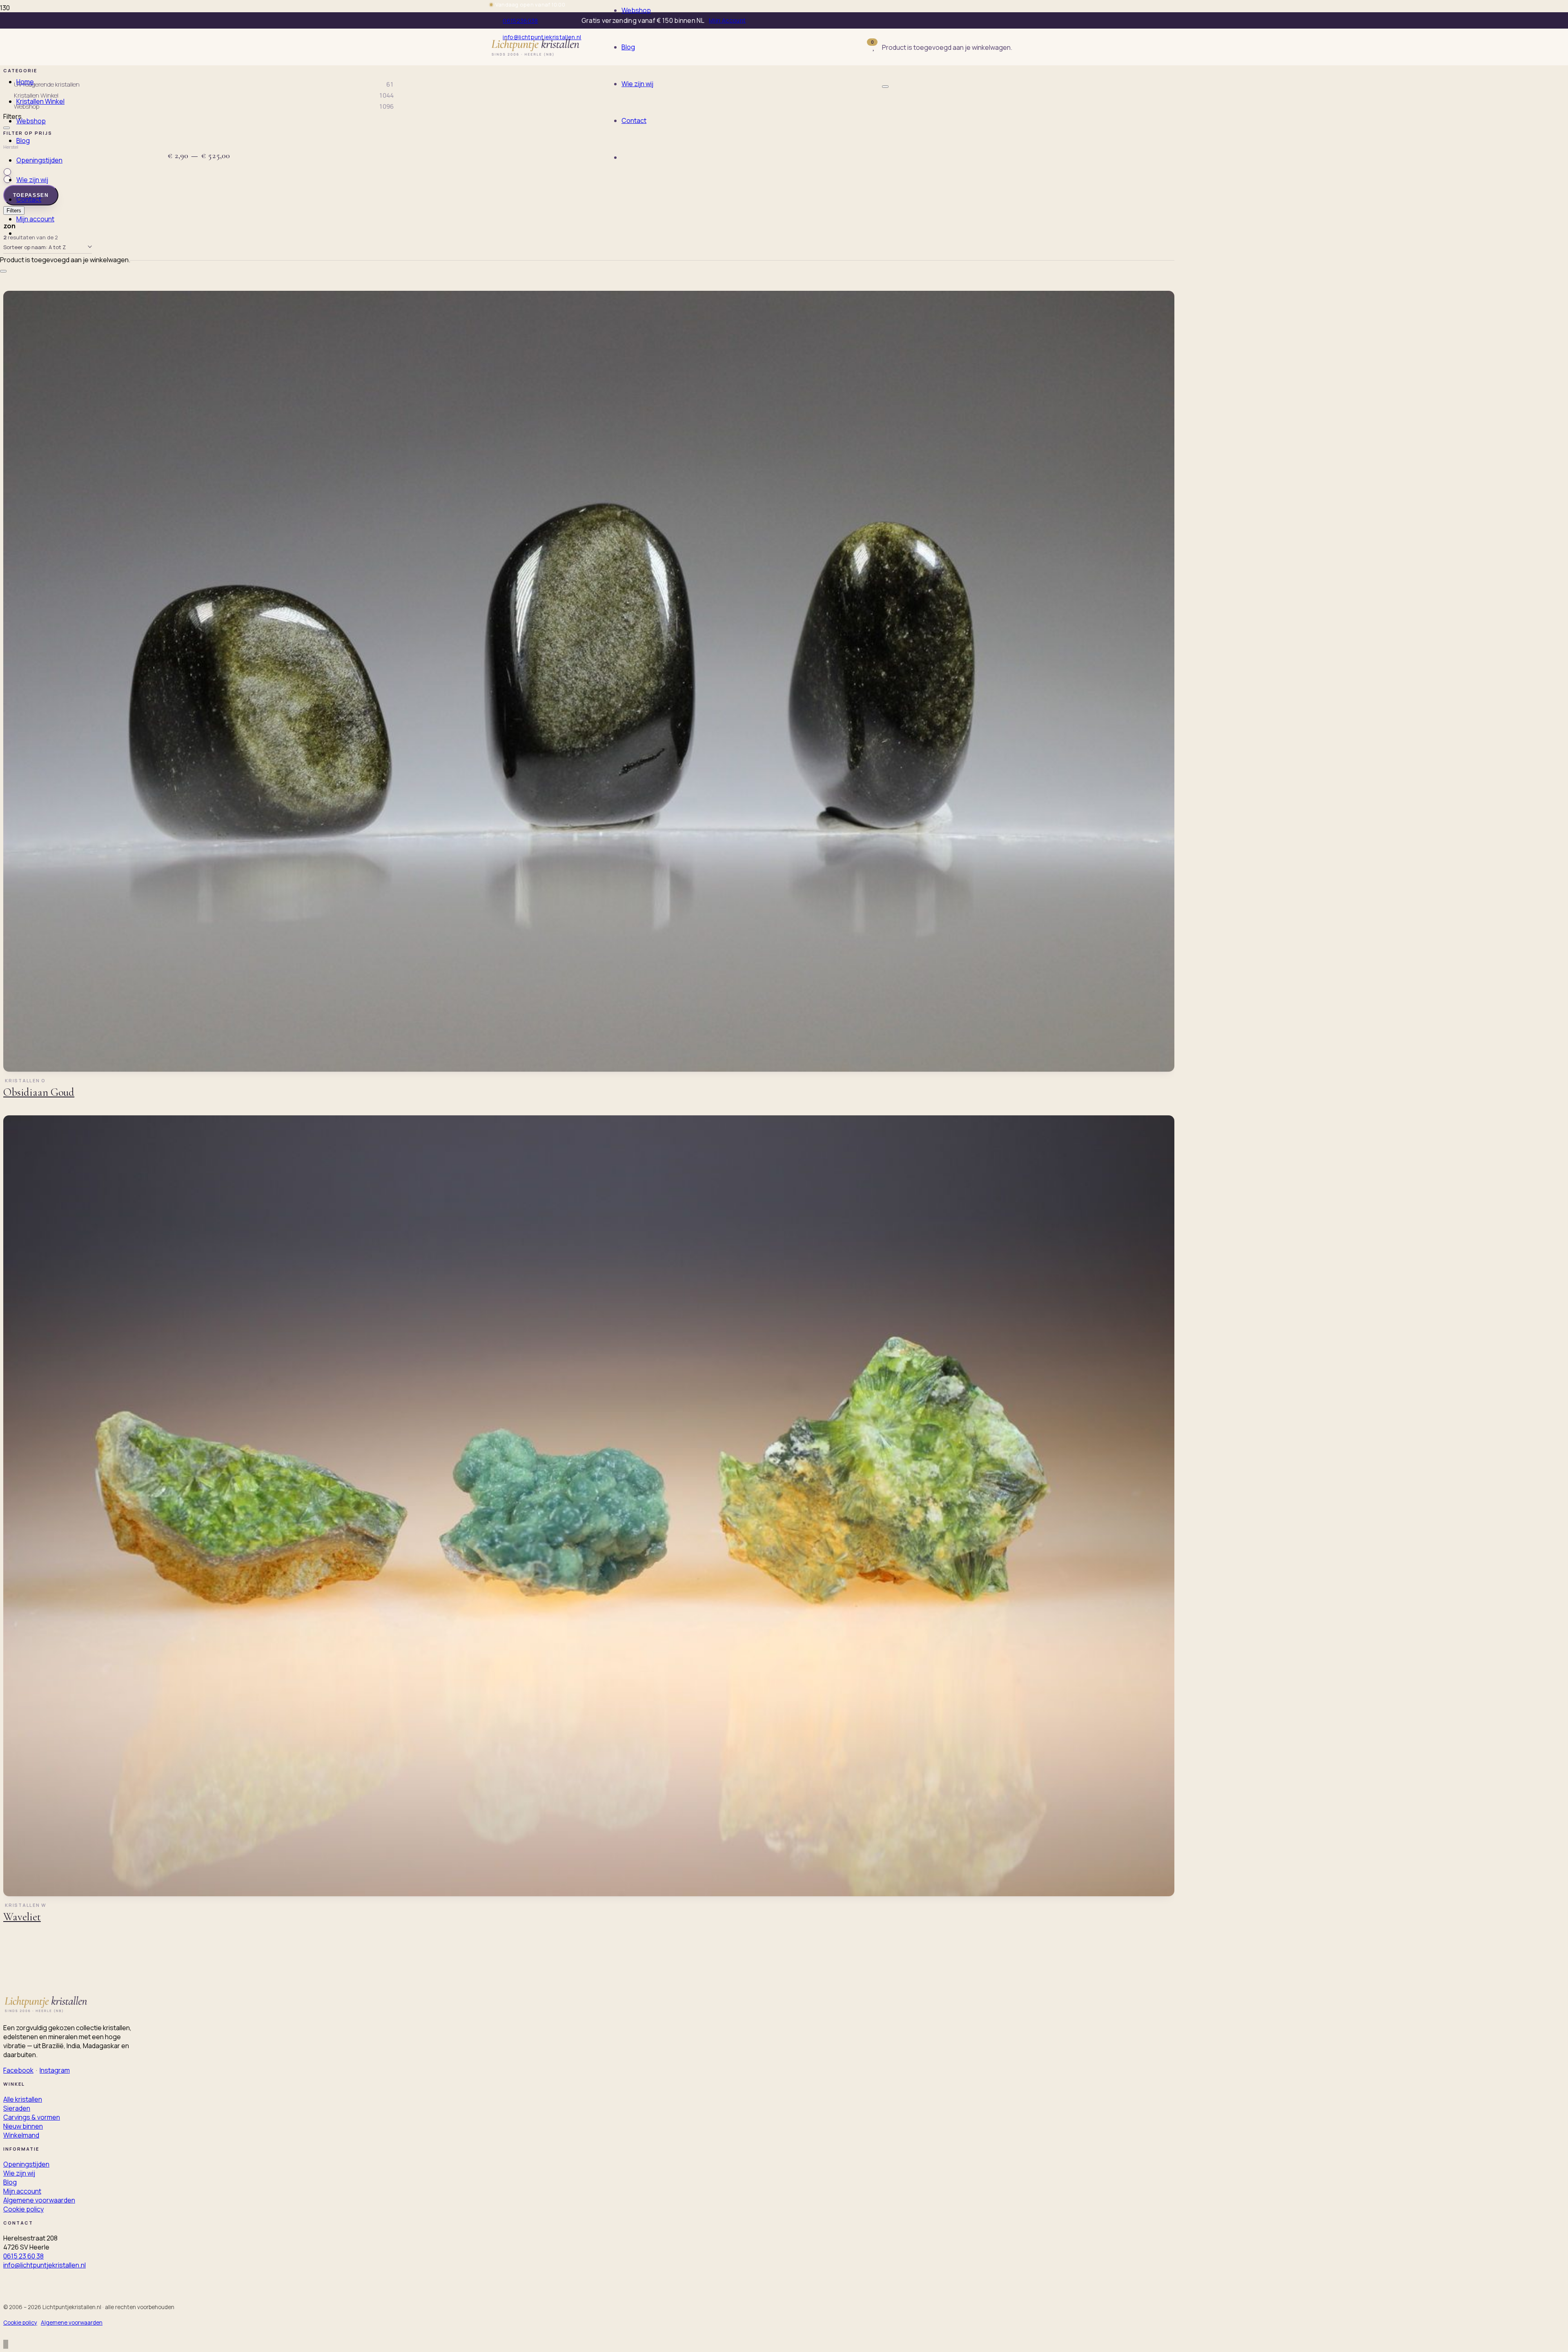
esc (934, 55)
